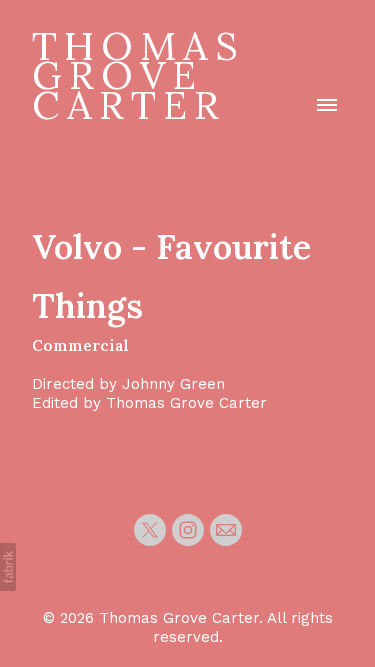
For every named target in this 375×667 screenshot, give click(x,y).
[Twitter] (150, 530)
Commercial (80, 345)
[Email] (226, 530)
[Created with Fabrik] (8, 567)
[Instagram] (188, 530)
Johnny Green (173, 384)
